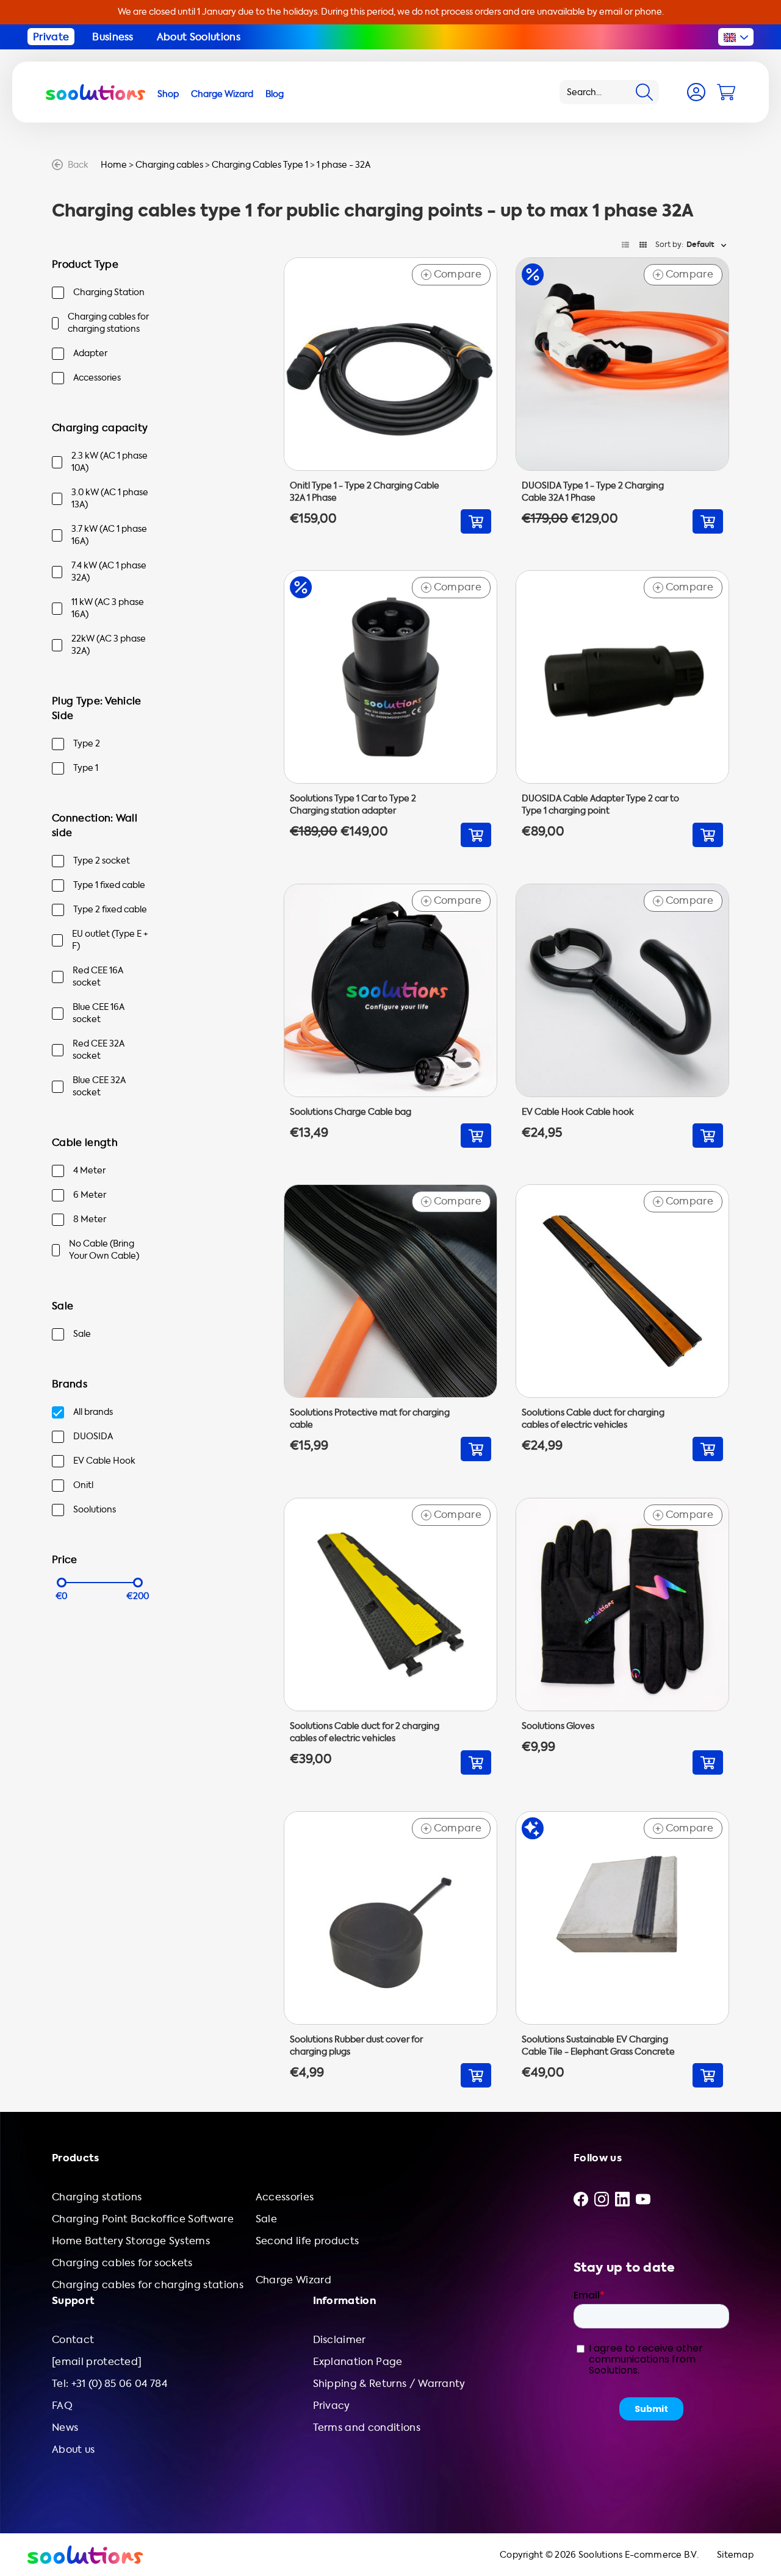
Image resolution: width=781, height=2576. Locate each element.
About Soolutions (199, 37)
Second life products (307, 2241)
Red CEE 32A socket (99, 1050)
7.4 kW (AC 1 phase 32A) (109, 572)
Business (113, 37)
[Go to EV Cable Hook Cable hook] (622, 1016)
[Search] (644, 92)
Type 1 (86, 768)
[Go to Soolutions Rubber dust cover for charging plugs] (390, 1950)
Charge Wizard (293, 2280)
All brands (93, 1412)
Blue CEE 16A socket (99, 1013)
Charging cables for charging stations (108, 323)
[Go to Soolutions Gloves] (622, 1636)
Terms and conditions (367, 2428)
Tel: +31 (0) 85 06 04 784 (110, 2384)
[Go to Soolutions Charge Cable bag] (390, 1016)
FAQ (62, 2406)
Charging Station (109, 292)
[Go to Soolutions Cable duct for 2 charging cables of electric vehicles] (390, 1636)
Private (51, 37)
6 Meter (90, 1195)
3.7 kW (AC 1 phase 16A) (109, 535)
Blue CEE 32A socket (99, 1086)
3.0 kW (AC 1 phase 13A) (110, 499)
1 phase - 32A (344, 165)
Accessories (97, 378)
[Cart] (726, 92)
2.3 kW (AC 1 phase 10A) (110, 462)
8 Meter (90, 1219)
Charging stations (97, 2197)
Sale (82, 1334)
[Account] (696, 92)
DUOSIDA (93, 1436)
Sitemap (735, 2555)
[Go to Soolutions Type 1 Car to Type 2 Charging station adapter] (390, 709)
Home (114, 165)
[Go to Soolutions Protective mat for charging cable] (390, 1323)
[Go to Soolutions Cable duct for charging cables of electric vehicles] (622, 1323)
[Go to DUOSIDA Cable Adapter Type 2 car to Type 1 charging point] (622, 709)
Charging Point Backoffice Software (143, 2219)
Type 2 (87, 744)
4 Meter (89, 1171)
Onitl (83, 1485)
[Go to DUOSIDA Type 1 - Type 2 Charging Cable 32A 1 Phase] (622, 396)
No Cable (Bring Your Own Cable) (104, 1250)
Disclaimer (340, 2340)
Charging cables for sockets (122, 2263)
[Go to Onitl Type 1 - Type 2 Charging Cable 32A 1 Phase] (390, 396)
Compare (452, 274)
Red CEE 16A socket (98, 977)
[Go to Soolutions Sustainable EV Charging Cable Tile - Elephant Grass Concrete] (622, 1950)
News (65, 2428)
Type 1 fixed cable (109, 885)
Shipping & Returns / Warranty (389, 2384)
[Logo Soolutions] (95, 92)
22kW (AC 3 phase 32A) (109, 645)
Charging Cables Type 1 (260, 165)
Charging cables (169, 165)
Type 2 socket (102, 861)
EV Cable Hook (104, 1461)
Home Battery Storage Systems (131, 2241)
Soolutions (95, 1510)
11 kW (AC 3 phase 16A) (108, 608)
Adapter (90, 353)
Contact (73, 2340)
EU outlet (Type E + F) (110, 940)
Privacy (332, 2406)
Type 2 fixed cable (110, 910)
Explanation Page (358, 2362)
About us (74, 2449)
